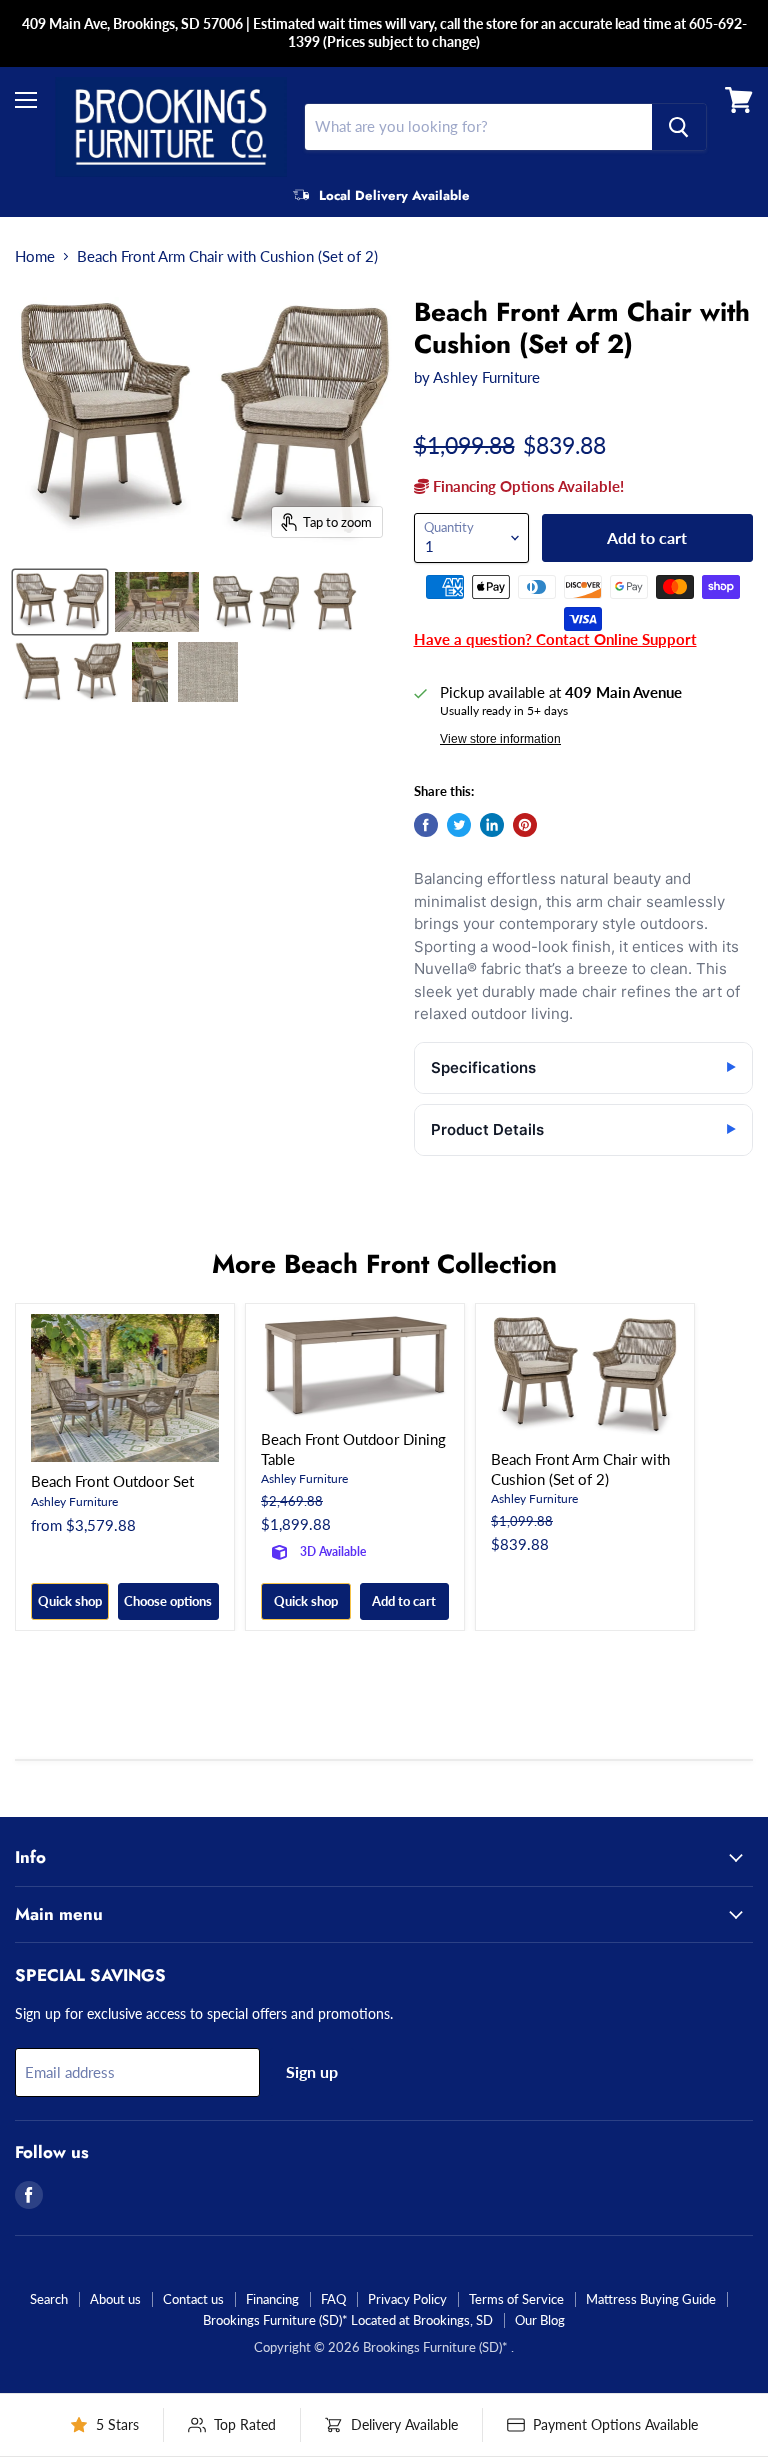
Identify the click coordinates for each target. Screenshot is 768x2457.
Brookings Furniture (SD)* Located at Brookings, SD (348, 2320)
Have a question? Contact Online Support (555, 639)
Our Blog (540, 2320)
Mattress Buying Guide (651, 2299)
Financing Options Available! (526, 486)
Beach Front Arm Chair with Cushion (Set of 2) (580, 1469)
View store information (500, 739)
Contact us (193, 2299)
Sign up (312, 2071)
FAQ (333, 2299)
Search (49, 2299)
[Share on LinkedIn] (492, 825)
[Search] (679, 127)
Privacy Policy (407, 2299)
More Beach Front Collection (384, 1264)
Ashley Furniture (486, 377)
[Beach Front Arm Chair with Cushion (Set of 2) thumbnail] (60, 602)
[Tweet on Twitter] (459, 825)
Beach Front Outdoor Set (112, 1481)
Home (35, 256)
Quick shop (70, 1601)
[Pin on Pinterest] (525, 825)
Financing (272, 2299)
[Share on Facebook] (426, 825)
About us (115, 2299)
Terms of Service (516, 2299)
